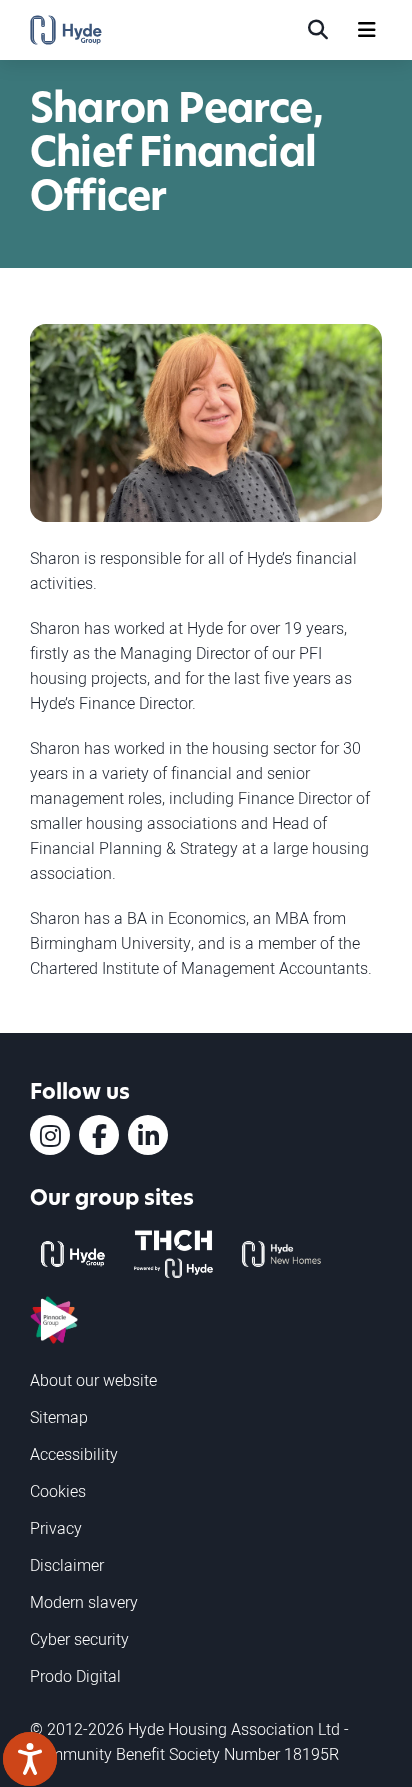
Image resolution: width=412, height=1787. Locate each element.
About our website (93, 1380)
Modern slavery (84, 1602)
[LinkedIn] (148, 1135)
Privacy (56, 1528)
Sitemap (59, 1417)
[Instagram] (50, 1135)
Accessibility (74, 1454)
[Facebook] (99, 1135)
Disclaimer (67, 1565)
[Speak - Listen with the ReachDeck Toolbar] (30, 1759)
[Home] (66, 30)
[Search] (318, 30)
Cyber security (79, 1639)
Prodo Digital (75, 1676)
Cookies (58, 1491)
